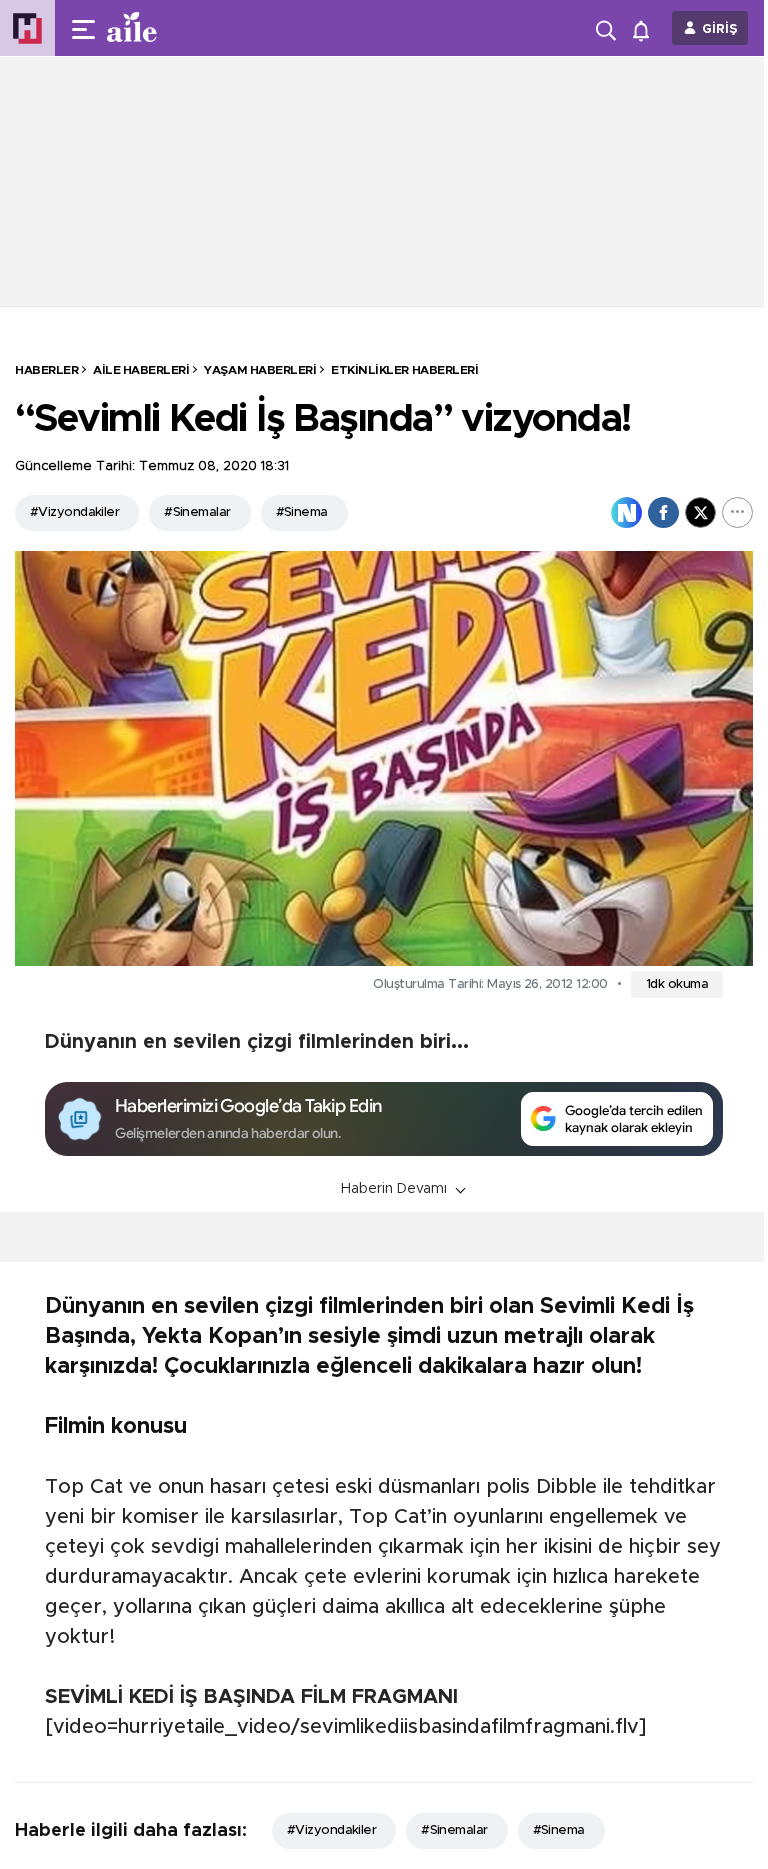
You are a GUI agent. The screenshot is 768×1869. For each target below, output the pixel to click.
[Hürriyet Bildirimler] (645, 28)
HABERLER (46, 370)
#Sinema (302, 512)
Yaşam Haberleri (260, 370)
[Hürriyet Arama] (608, 28)
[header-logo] (172, 28)
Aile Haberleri (141, 370)
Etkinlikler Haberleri (404, 370)
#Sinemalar (197, 512)
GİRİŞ (720, 29)
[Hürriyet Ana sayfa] (27, 28)
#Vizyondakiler (74, 512)
